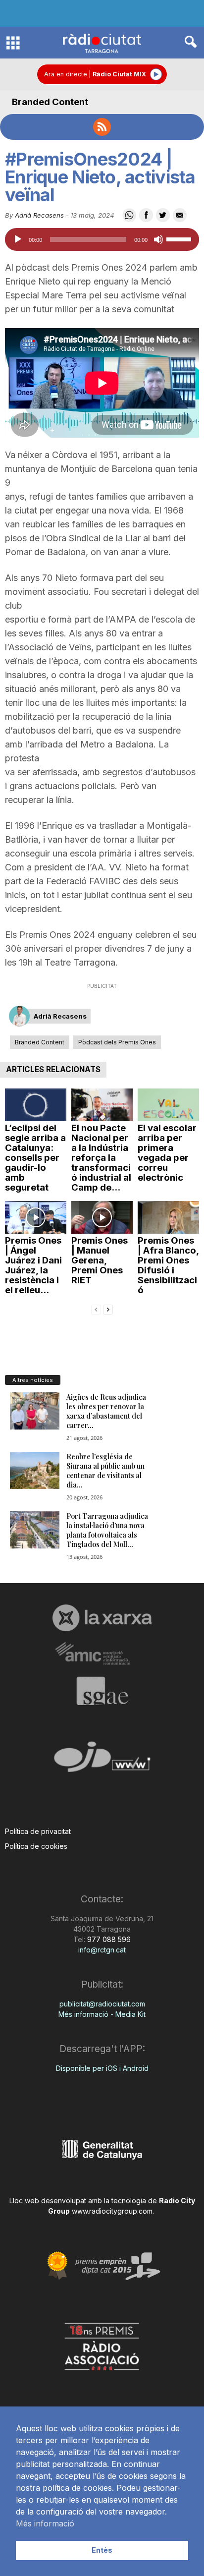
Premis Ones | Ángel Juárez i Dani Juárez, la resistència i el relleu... (33, 1265)
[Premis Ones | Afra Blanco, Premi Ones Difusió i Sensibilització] (168, 1217)
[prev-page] (96, 1309)
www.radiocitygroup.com (112, 2211)
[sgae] (102, 1691)
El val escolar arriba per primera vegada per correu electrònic (167, 1153)
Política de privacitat (38, 1831)
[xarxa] (102, 1618)
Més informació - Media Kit (102, 2014)
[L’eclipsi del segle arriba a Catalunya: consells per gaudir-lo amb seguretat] (36, 1105)
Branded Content (50, 102)
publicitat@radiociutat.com (102, 2004)
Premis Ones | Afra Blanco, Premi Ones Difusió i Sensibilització (168, 1265)
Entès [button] (102, 2550)
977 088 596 (108, 1939)
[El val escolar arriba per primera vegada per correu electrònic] (168, 1105)
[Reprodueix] (18, 239)
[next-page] (108, 1309)
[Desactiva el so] (158, 239)
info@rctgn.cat (102, 1950)
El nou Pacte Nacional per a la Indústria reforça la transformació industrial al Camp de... (101, 1158)
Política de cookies (36, 1846)
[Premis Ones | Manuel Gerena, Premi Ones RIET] (102, 1217)
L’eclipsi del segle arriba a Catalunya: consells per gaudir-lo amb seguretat (35, 1158)
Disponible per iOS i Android (102, 2068)
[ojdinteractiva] (102, 1761)
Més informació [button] (45, 2523)
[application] (102, 239)
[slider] (180, 238)
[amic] (102, 1654)
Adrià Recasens (39, 215)
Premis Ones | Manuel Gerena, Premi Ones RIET (100, 1260)
